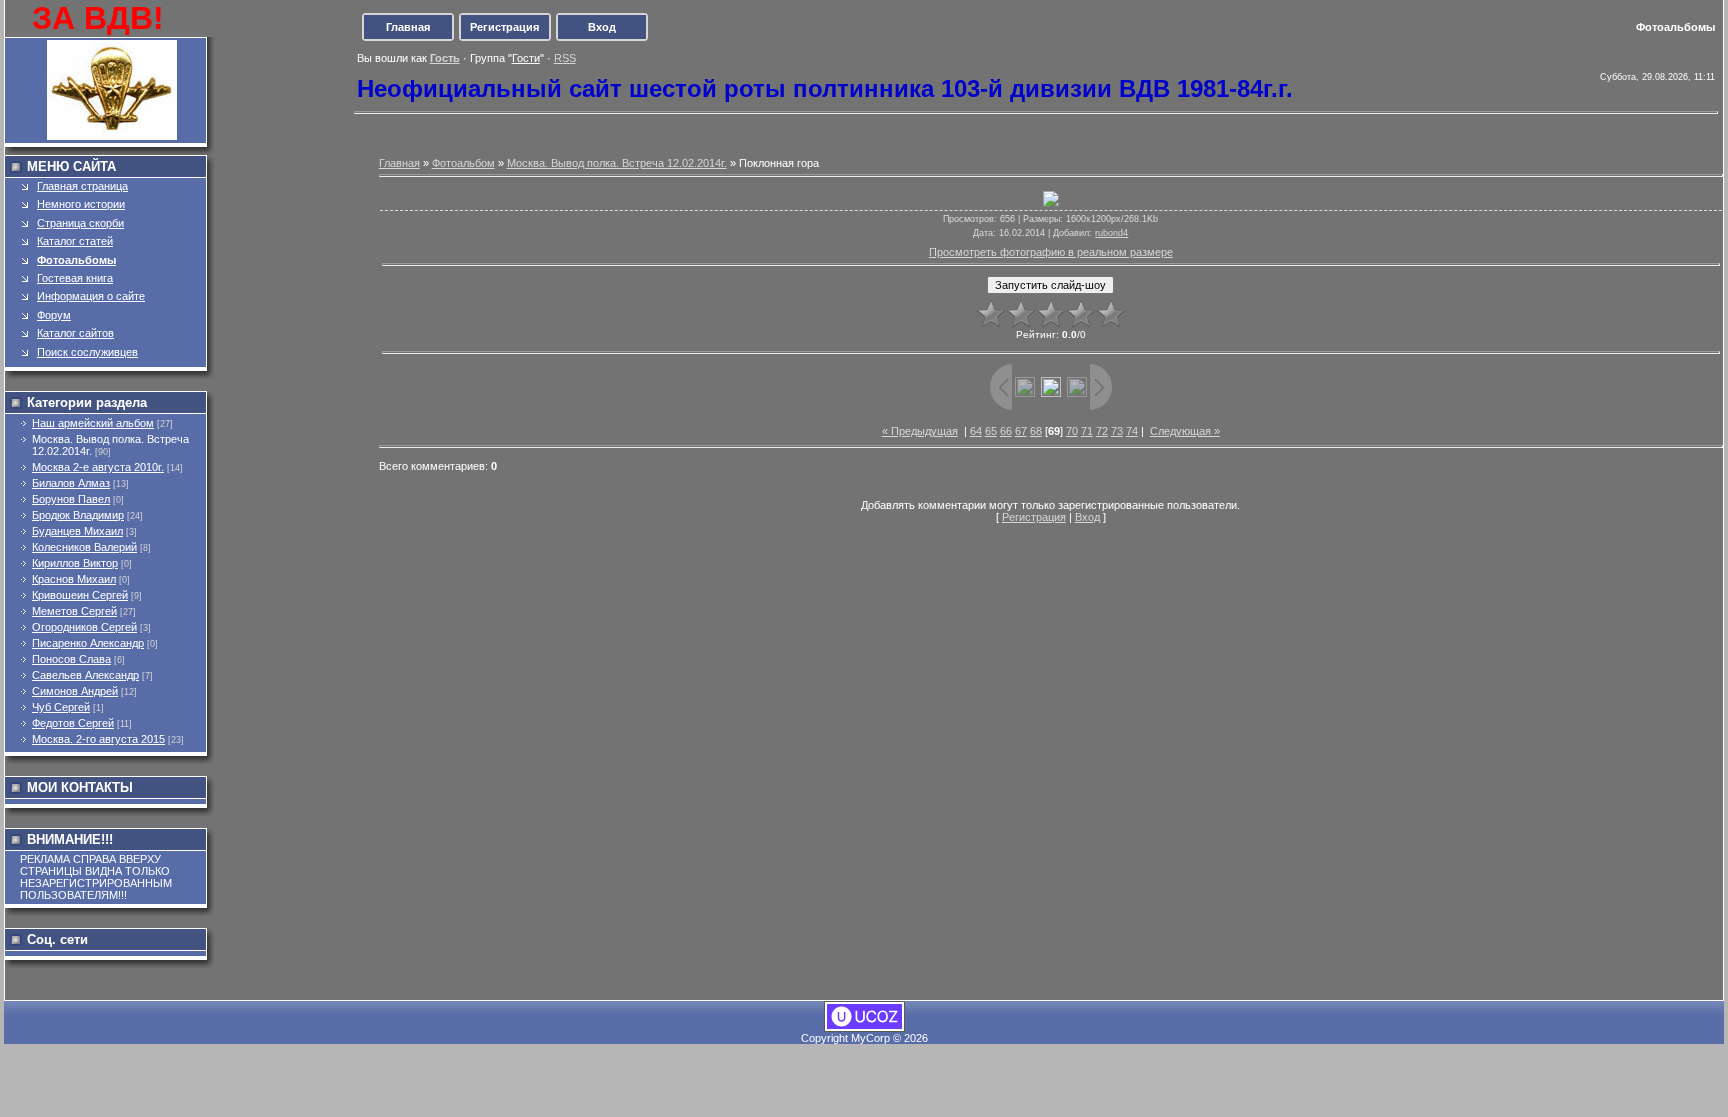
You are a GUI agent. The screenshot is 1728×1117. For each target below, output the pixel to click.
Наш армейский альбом (93, 423)
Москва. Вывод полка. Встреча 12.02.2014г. (617, 163)
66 (1006, 431)
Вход (602, 27)
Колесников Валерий (84, 547)
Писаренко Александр (88, 643)
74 (1132, 431)
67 (1021, 431)
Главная (408, 27)
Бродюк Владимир (78, 515)
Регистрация (504, 27)
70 (1072, 431)
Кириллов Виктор (75, 563)
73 (1117, 431)
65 (991, 431)
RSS (565, 58)
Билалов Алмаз (71, 483)
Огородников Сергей (84, 627)
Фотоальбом (463, 163)
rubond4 (1111, 233)
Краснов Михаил (74, 579)
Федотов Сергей (73, 723)
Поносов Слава (71, 659)
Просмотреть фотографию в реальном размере (1051, 252)
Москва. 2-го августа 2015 (98, 739)
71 (1087, 431)
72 (1102, 431)
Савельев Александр (85, 675)
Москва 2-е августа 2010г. (98, 467)
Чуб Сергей (61, 707)
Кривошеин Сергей (80, 595)
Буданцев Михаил (77, 531)
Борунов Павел (71, 499)
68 (1036, 431)
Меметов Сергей (74, 611)
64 (976, 431)
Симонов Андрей (75, 691)
